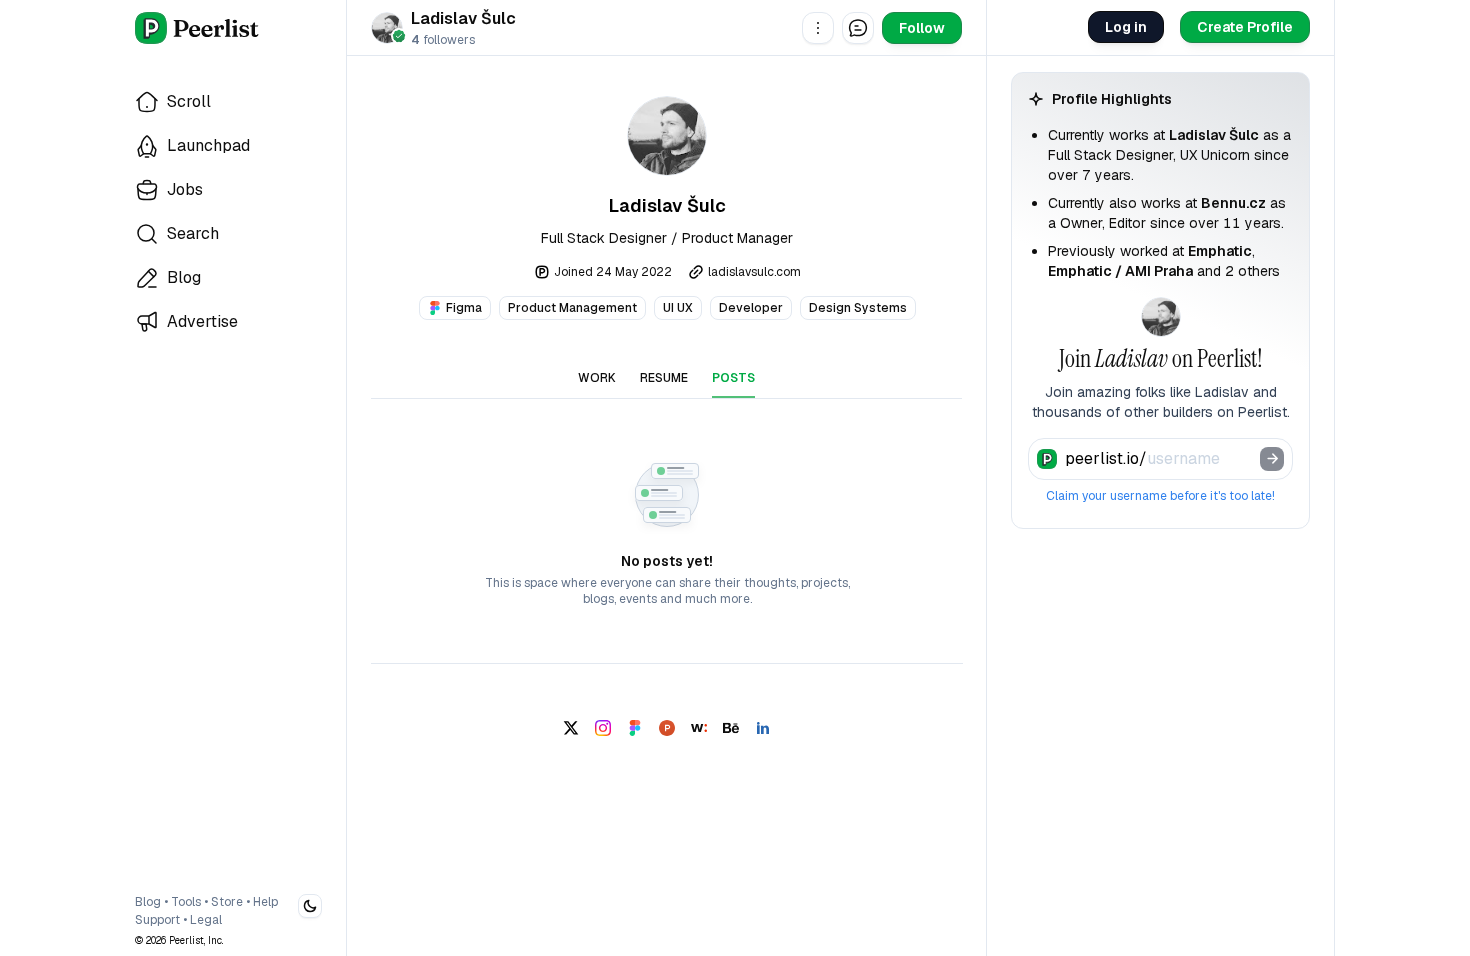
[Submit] (1272, 459)
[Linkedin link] (763, 728)
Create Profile (1245, 27)
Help (265, 902)
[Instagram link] (603, 728)
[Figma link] (635, 728)
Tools (186, 902)
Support (157, 920)
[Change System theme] (310, 906)
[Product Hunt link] (667, 728)
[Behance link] (731, 728)
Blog (148, 902)
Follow (922, 28)
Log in (1126, 27)
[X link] (571, 728)
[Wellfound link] (699, 728)
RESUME (664, 378)
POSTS (733, 378)
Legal (206, 920)
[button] (818, 28)
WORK (597, 378)
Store (227, 902)
